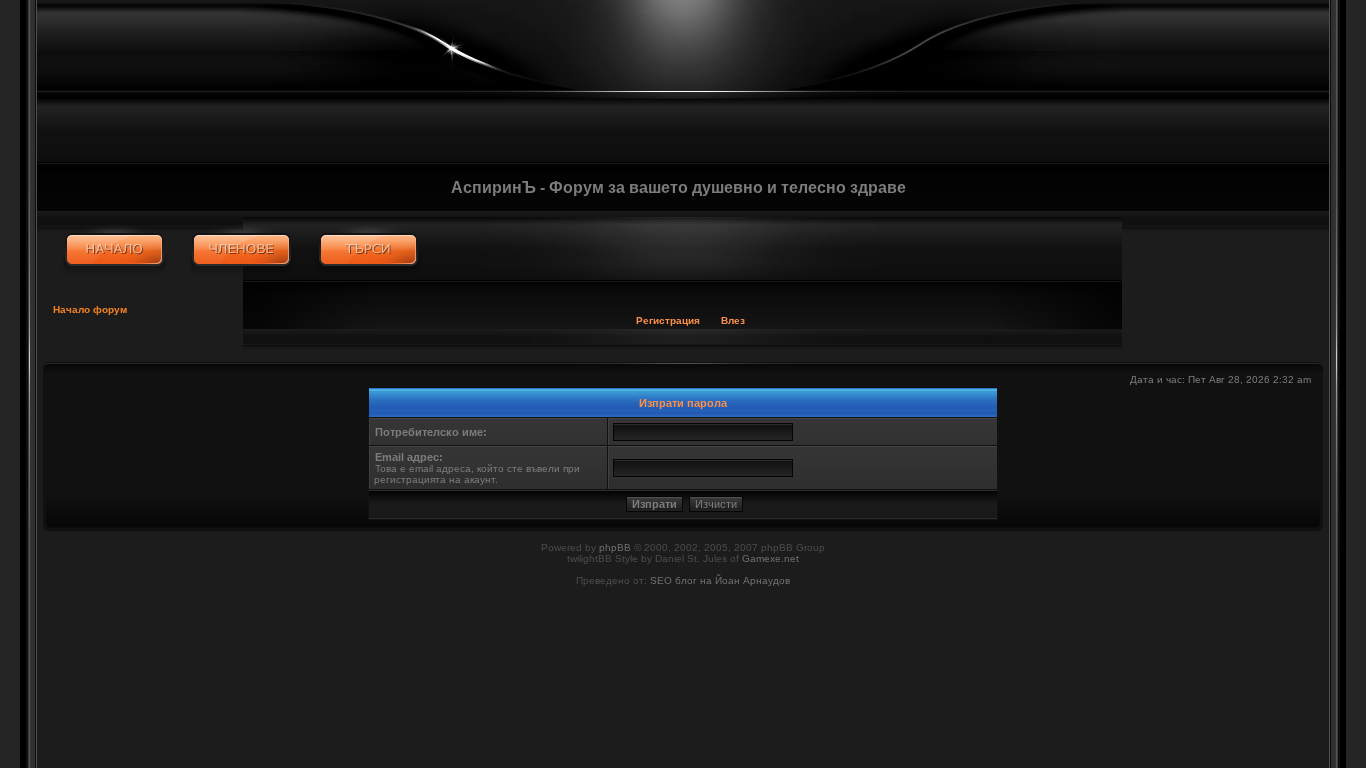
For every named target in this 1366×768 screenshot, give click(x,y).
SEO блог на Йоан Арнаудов (720, 580)
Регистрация (668, 320)
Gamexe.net (770, 558)
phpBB (615, 547)
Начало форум (90, 309)
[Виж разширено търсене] (368, 250)
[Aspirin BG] (114, 250)
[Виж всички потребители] (241, 250)
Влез (733, 320)
